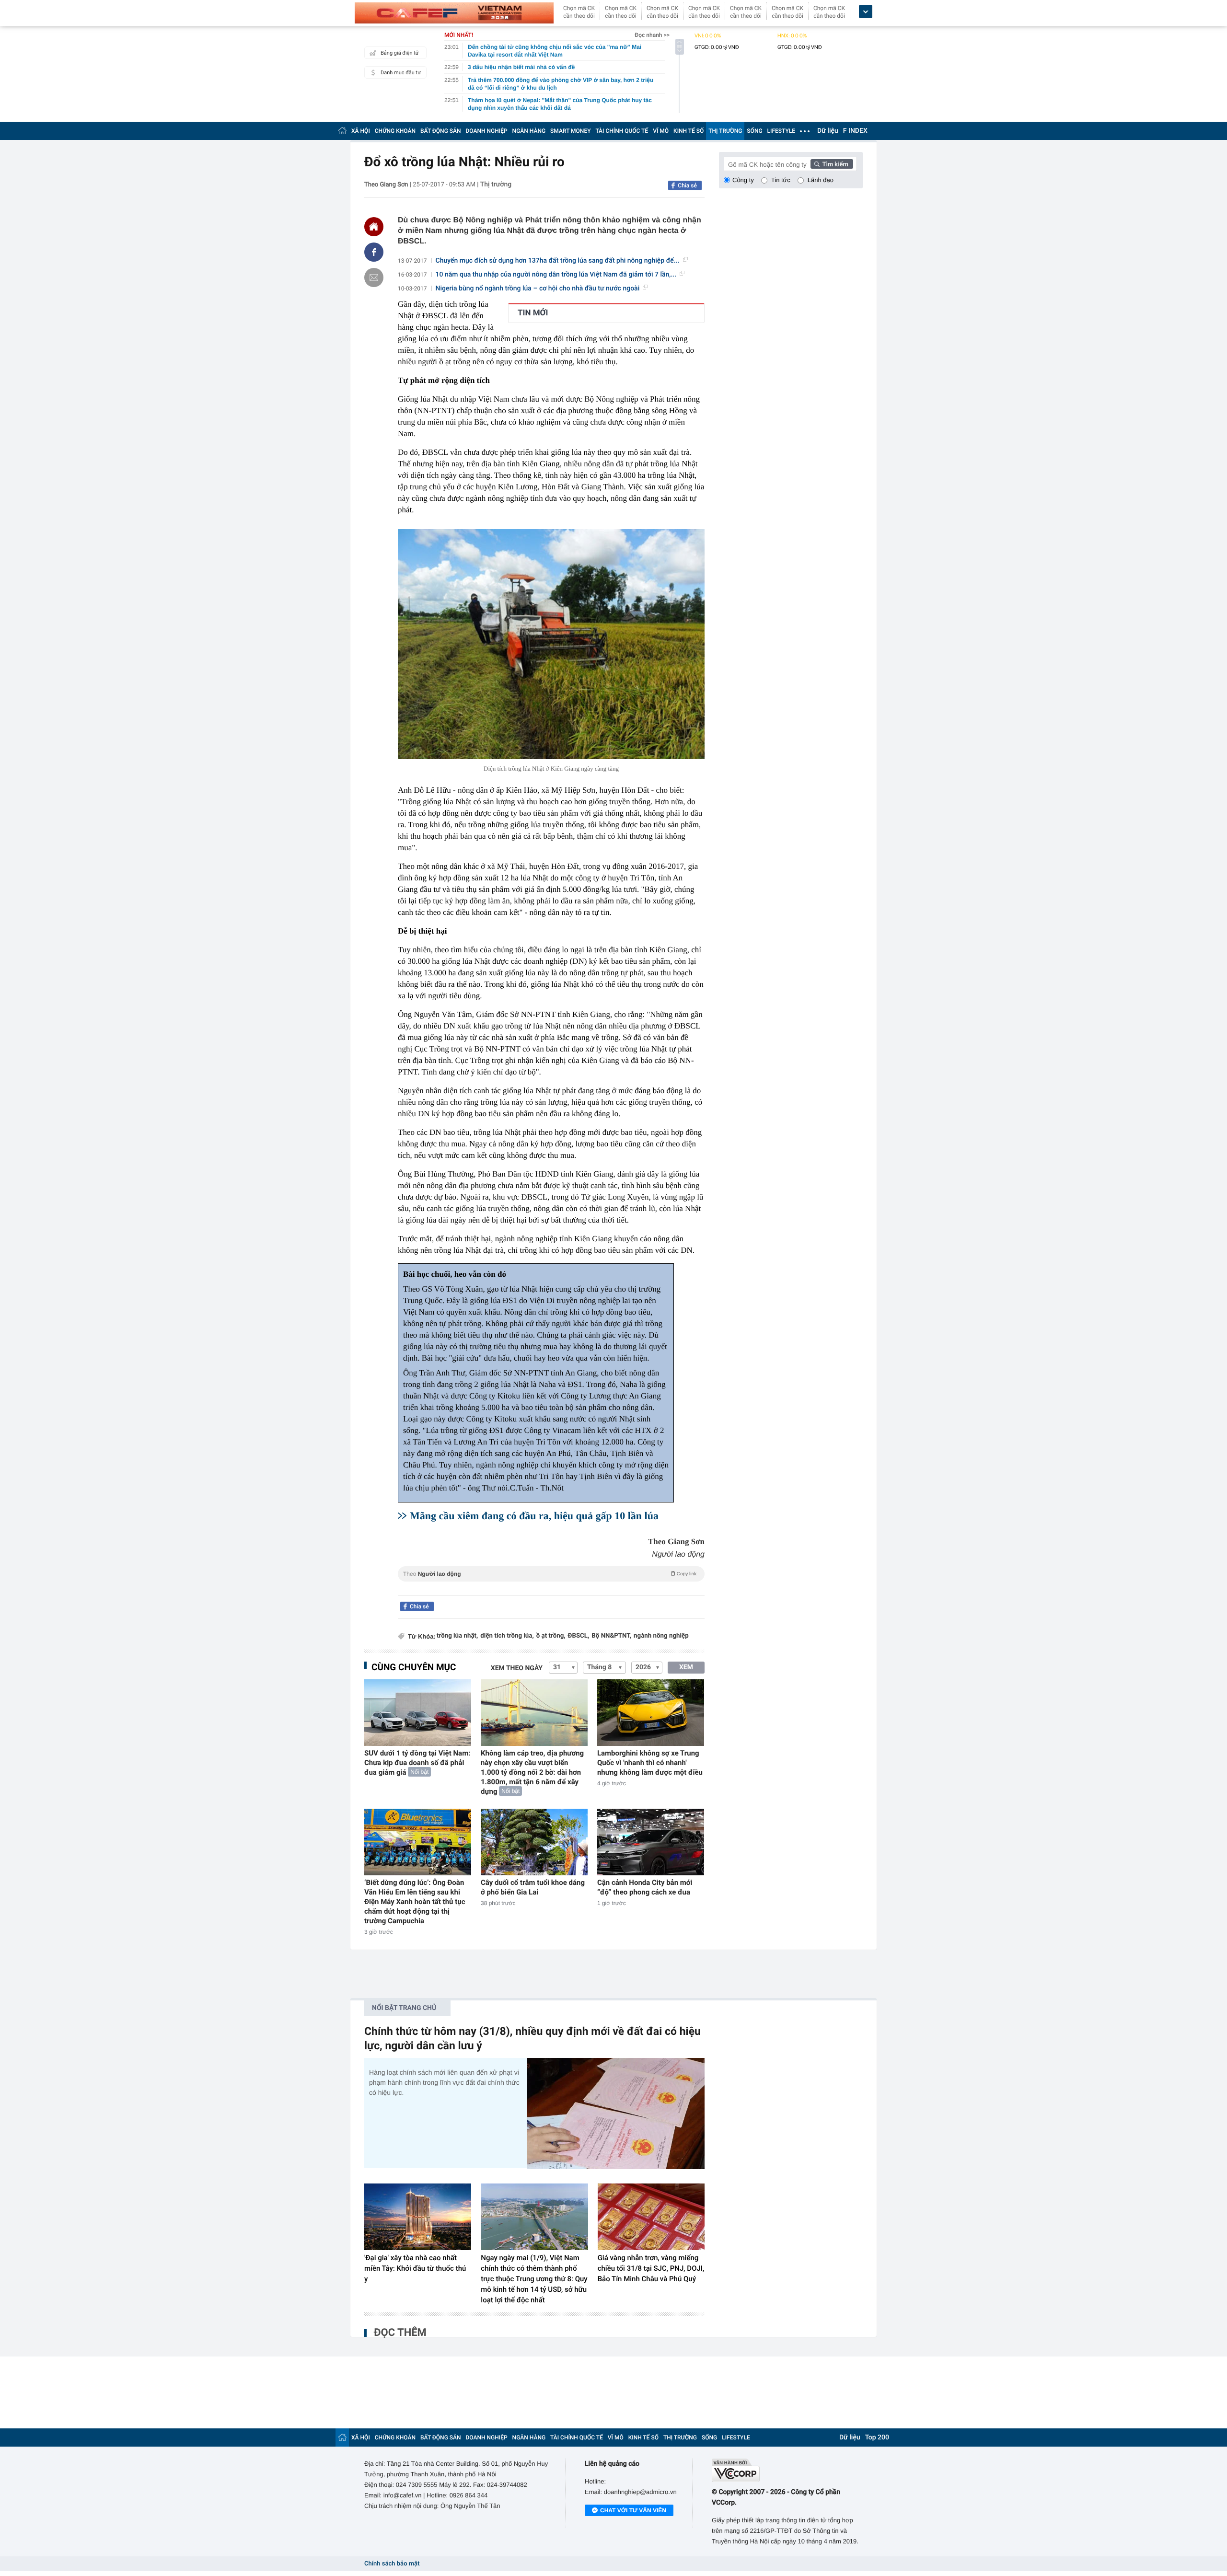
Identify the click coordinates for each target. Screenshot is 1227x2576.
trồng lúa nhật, (457, 1636)
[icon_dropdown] (866, 12)
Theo (550, 1574)
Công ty (743, 180)
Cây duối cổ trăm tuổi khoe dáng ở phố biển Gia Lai (533, 1887)
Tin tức (781, 180)
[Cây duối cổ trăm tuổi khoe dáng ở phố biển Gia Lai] (534, 1842)
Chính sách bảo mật (392, 2564)
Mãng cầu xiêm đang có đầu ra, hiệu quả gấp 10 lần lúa (534, 1516)
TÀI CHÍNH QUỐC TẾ (622, 131)
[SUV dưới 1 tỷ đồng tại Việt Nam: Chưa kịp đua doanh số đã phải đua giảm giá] (418, 1713)
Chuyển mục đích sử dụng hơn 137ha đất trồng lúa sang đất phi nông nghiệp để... (558, 261)
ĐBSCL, (579, 1636)
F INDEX (855, 131)
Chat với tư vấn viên (633, 2510)
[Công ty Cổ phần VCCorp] (787, 2470)
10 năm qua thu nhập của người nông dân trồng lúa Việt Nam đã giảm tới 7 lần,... (556, 275)
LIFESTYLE (781, 131)
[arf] (551, 1585)
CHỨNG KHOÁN (395, 131)
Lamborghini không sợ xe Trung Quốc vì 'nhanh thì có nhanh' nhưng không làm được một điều (650, 1763)
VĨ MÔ (661, 131)
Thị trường (496, 185)
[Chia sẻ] (374, 252)
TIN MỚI (533, 313)
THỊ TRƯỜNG (725, 131)
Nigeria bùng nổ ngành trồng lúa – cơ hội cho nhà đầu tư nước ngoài (538, 289)
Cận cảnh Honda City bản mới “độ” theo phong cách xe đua (645, 1887)
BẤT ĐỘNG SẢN (441, 131)
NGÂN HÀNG (529, 131)
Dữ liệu (828, 131)
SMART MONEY (570, 131)
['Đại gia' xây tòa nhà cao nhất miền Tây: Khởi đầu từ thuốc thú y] (418, 2217)
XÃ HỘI (361, 131)
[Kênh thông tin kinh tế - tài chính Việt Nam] (454, 13)
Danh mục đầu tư (401, 73)
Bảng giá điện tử (400, 53)
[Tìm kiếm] (832, 164)
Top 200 (877, 2437)
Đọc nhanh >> (652, 35)
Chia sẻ (687, 185)
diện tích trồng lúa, (507, 1636)
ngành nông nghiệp (661, 1636)
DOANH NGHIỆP (487, 131)
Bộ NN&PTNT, (611, 1636)
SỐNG (754, 131)
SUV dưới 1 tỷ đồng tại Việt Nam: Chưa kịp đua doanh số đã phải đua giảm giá (417, 1763)
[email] (374, 277)
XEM (686, 1667)
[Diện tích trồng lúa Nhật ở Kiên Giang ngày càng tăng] (551, 644)
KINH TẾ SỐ (689, 131)
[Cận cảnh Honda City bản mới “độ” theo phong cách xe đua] (651, 1842)
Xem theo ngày (517, 1668)
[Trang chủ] (342, 131)
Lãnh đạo (821, 180)
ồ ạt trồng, (551, 1636)
